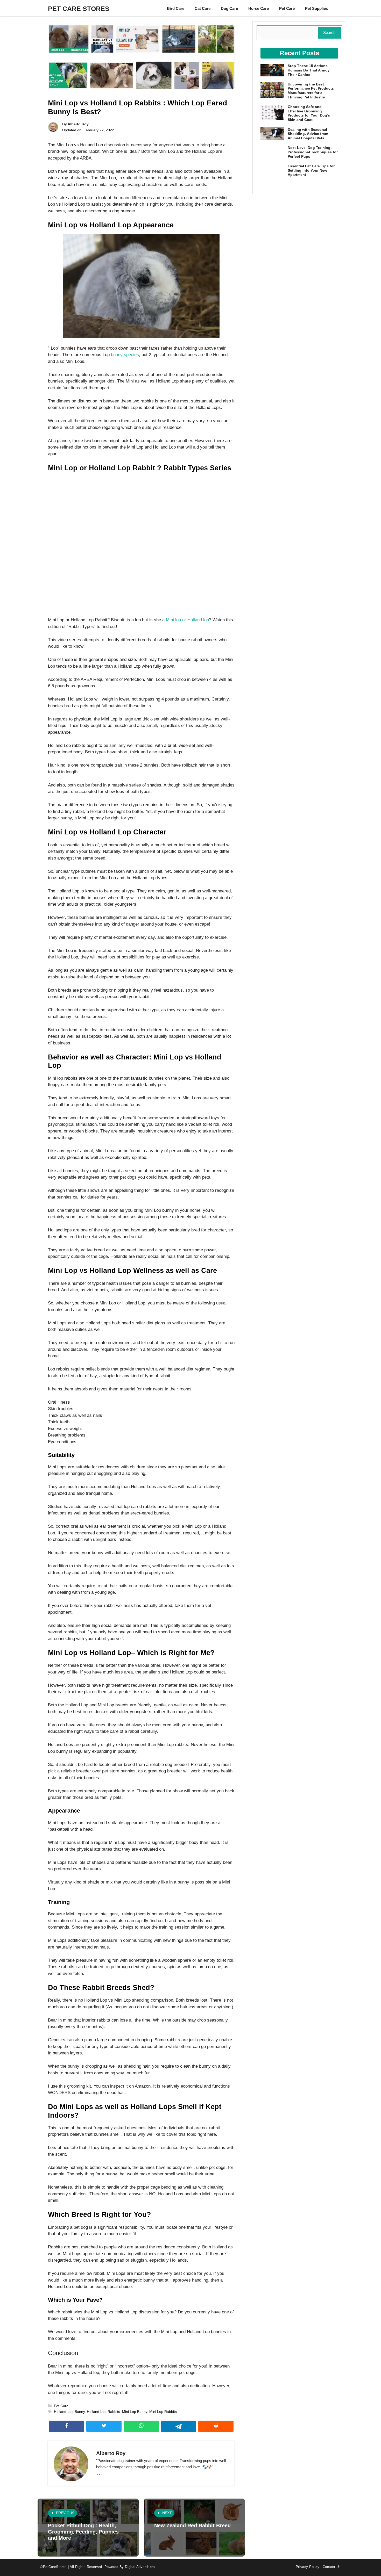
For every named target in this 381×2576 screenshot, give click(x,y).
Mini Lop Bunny (135, 2412)
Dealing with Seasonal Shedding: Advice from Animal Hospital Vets (308, 134)
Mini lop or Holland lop (187, 620)
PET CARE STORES (79, 9)
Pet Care (287, 8)
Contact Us (332, 2567)
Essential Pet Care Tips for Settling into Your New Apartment (311, 170)
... (100, 2472)
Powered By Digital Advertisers (130, 2567)
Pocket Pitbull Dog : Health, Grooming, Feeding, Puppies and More (83, 2532)
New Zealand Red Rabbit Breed (192, 2526)
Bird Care (176, 8)
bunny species (125, 355)
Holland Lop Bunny (69, 2412)
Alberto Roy (78, 124)
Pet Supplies (316, 8)
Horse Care (259, 8)
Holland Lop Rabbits (103, 2412)
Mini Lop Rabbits (163, 2412)
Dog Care (229, 8)
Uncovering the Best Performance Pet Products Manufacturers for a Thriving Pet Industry (311, 91)
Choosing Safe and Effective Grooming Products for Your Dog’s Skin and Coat (309, 113)
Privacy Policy (308, 2567)
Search (329, 33)
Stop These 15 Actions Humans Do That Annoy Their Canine (309, 70)
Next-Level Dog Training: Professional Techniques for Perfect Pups (313, 152)
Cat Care (203, 8)
